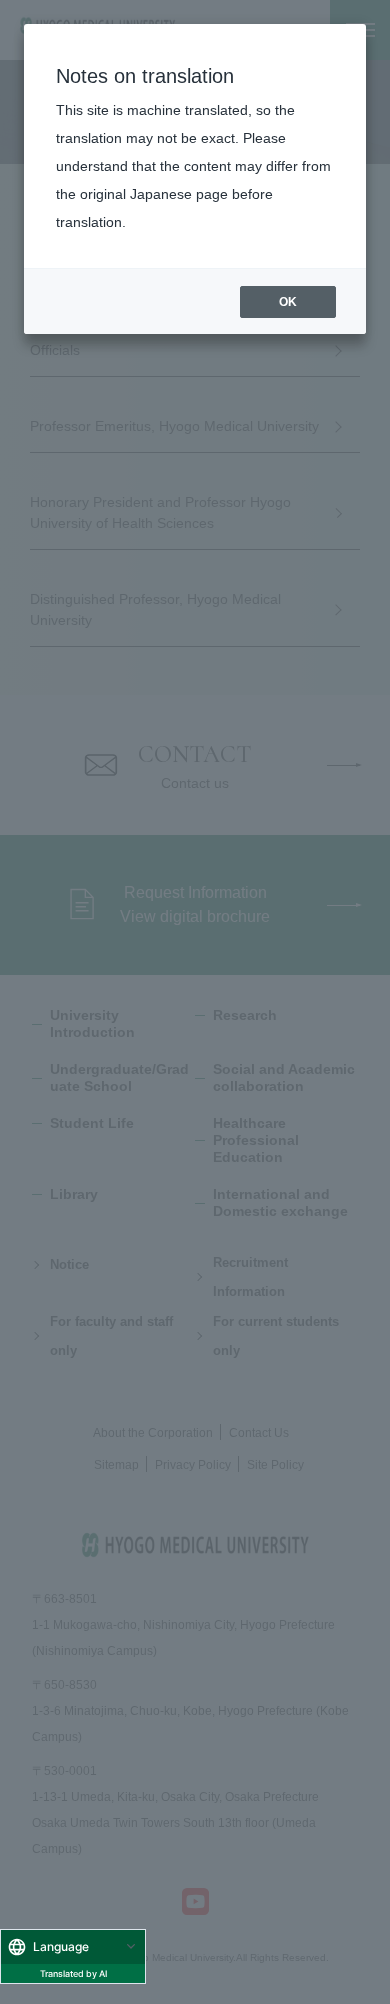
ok (288, 302)
